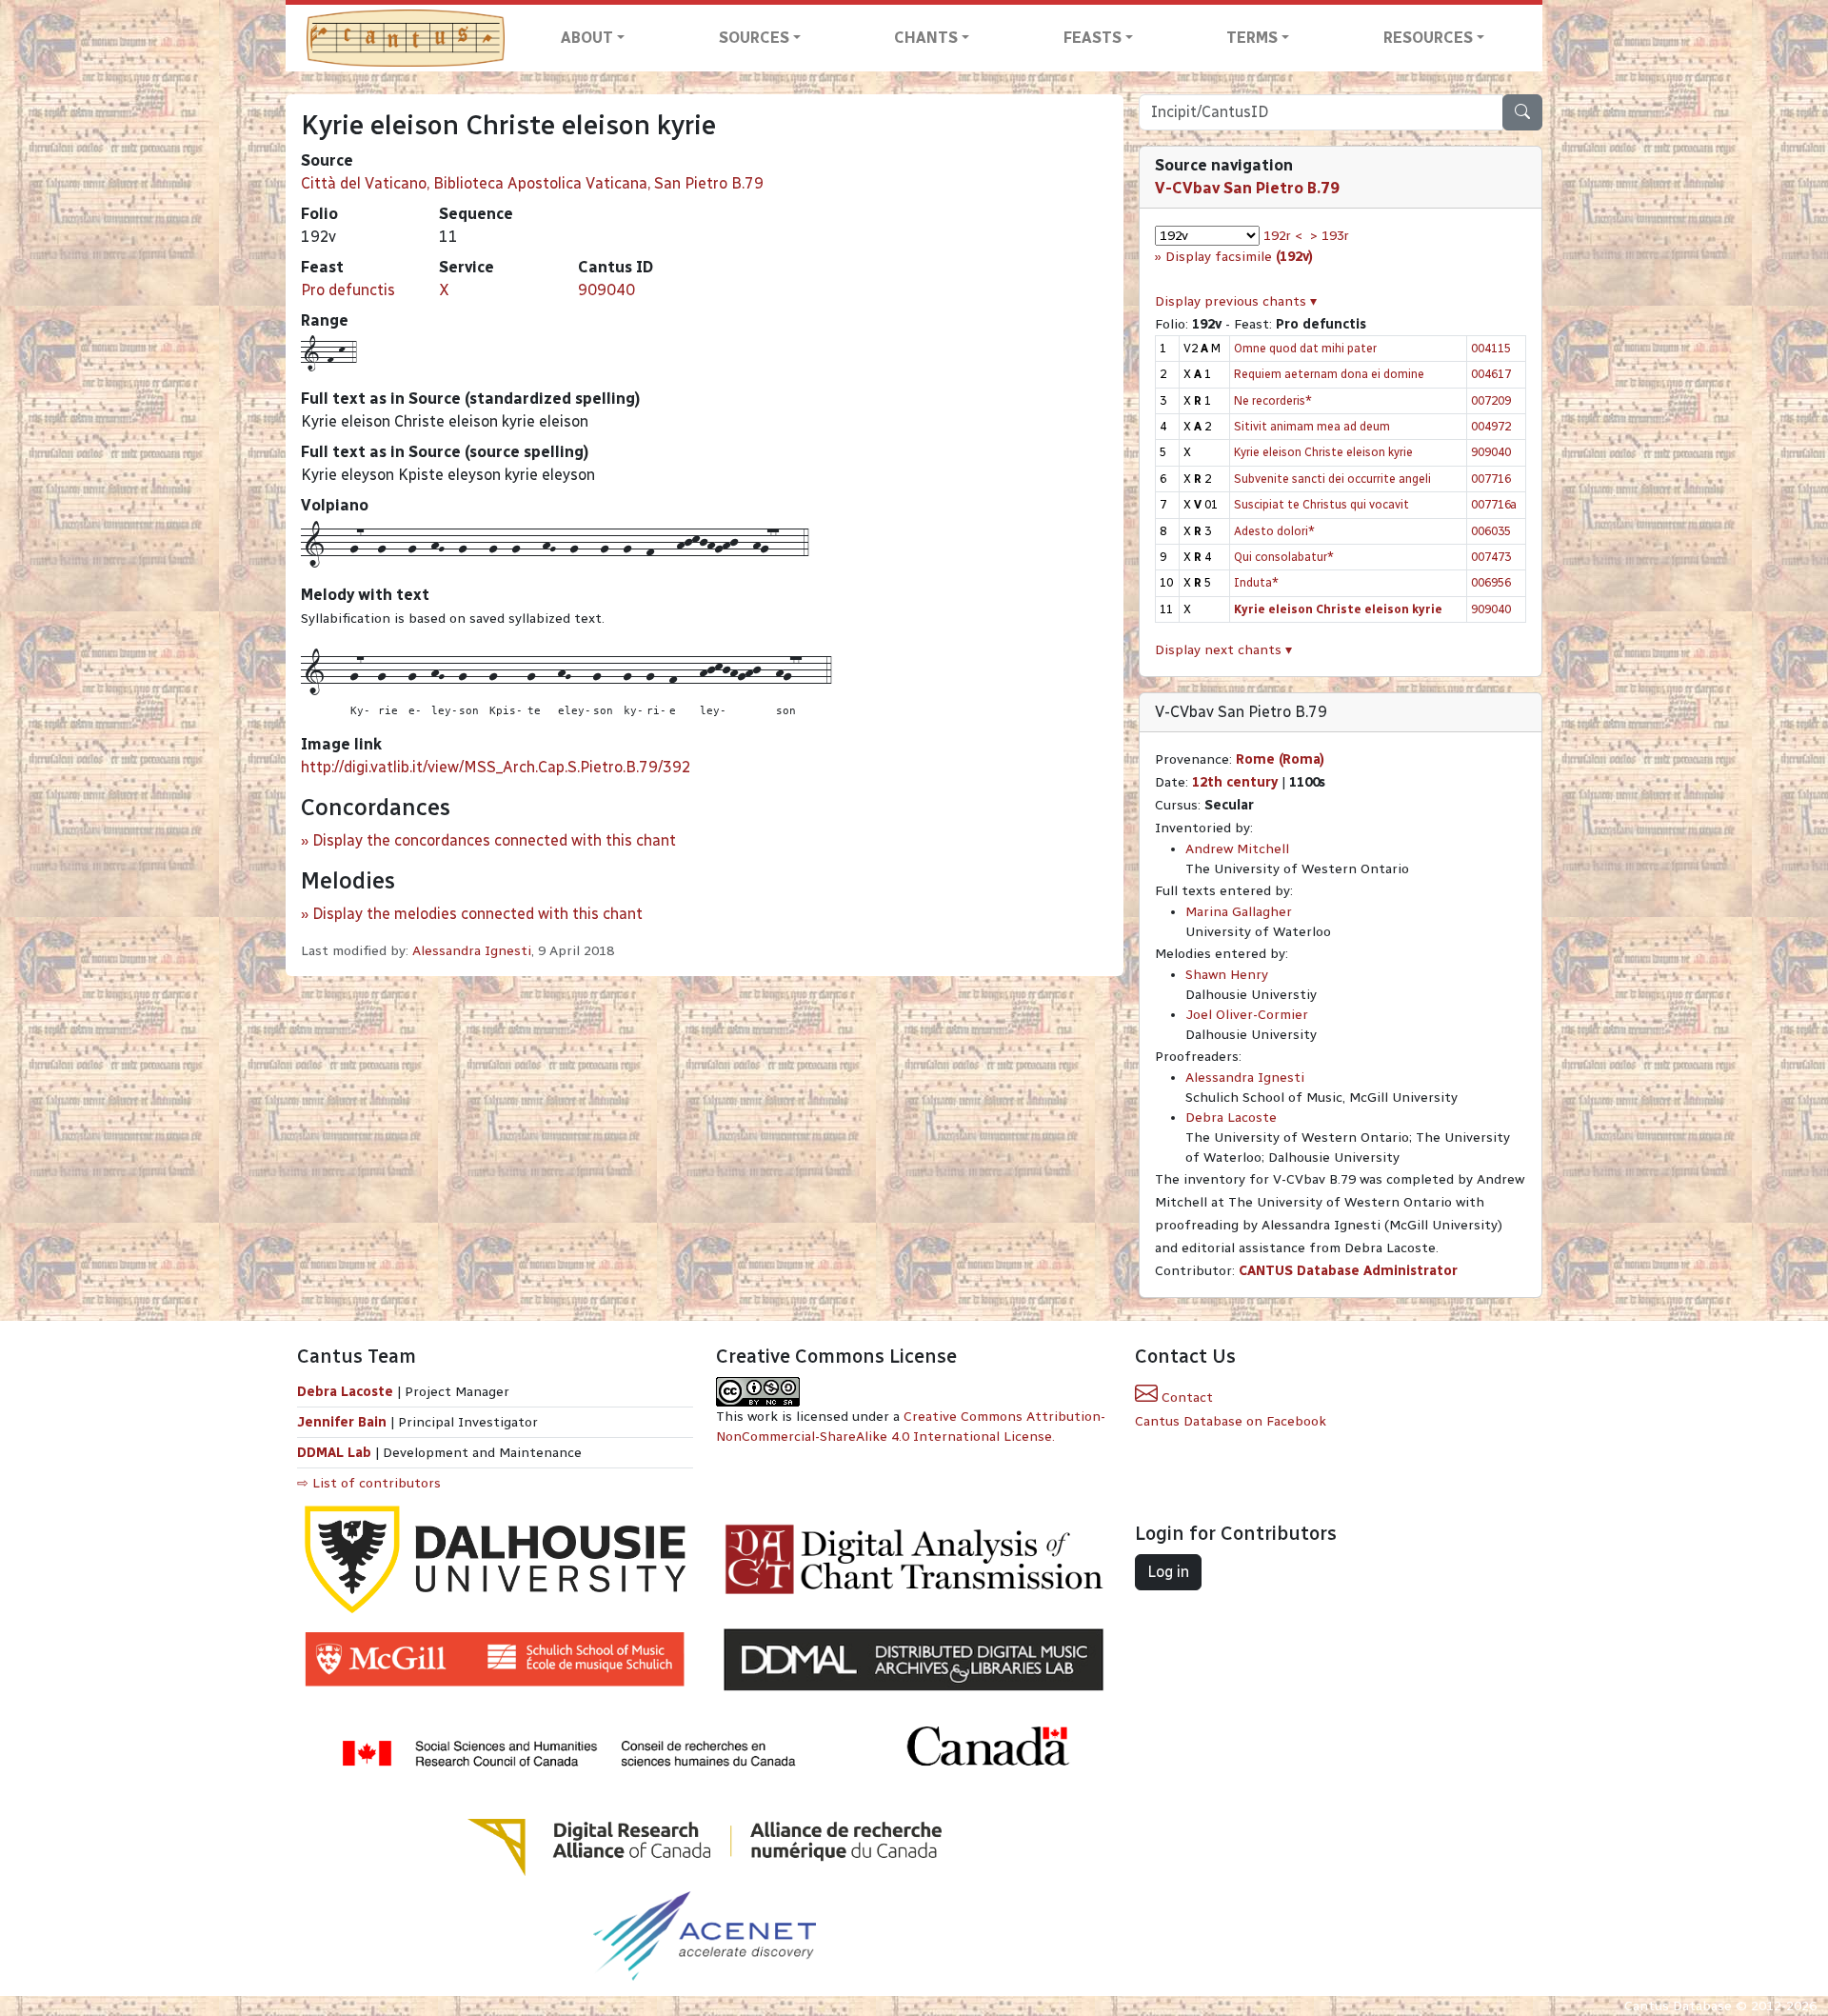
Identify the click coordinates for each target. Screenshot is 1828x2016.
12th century (1235, 782)
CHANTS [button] (926, 38)
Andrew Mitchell (1237, 849)
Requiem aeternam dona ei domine (1329, 374)
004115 (1491, 348)
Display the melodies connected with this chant (477, 914)
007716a (1494, 504)
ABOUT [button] (587, 38)
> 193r (1330, 236)
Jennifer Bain (344, 1422)
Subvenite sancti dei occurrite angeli (1332, 479)
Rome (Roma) (1280, 759)
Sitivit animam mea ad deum (1312, 426)
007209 (1491, 400)
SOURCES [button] (754, 38)
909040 (606, 290)
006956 (1491, 582)
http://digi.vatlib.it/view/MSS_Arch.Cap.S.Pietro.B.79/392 (496, 767)
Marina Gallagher (1239, 912)
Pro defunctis (348, 290)
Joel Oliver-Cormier (1247, 1015)
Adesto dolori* (1274, 531)
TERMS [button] (1252, 38)
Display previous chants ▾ (1236, 301)
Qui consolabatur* (1284, 557)
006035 (1491, 531)
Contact (1185, 1397)
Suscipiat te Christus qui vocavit (1321, 504)
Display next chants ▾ (1223, 650)
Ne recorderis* (1273, 400)
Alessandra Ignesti (472, 951)
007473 (1491, 557)
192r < (1283, 236)
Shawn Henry (1227, 975)
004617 (1491, 374)
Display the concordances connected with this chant (494, 840)
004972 (1491, 426)
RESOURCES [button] (1428, 38)
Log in (1168, 1572)
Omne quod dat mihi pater (1305, 348)
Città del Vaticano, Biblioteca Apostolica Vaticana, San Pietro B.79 (532, 183)
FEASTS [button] (1093, 38)
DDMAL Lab (334, 1453)
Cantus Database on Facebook (1231, 1421)
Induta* (1256, 582)
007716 (1491, 479)
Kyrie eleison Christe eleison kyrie (1323, 452)
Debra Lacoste (1231, 1118)
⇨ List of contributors (369, 1483)
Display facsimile (1239, 257)
